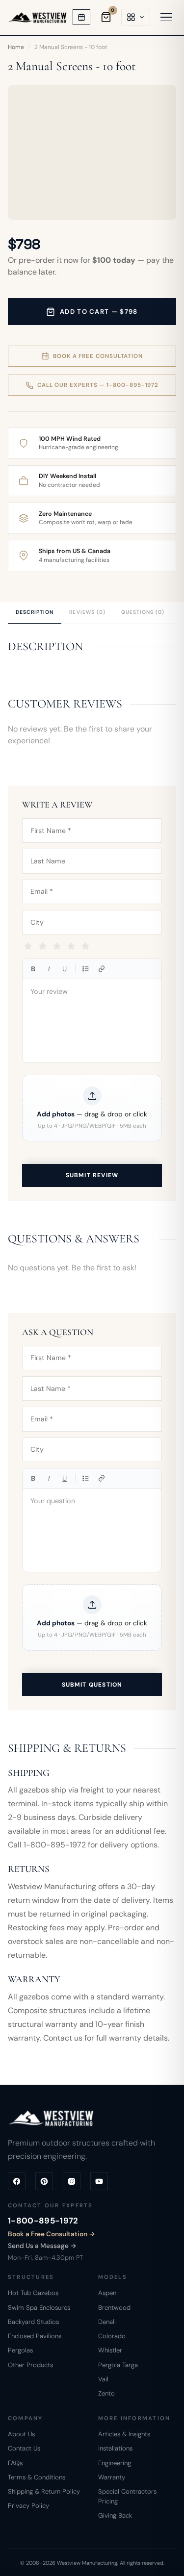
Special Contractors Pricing (127, 2496)
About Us (21, 2434)
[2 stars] (42, 947)
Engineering (115, 2463)
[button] (92, 1108)
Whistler (110, 2350)
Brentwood (114, 2308)
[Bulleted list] (86, 969)
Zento (106, 2393)
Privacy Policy (28, 2506)
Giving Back (115, 2515)
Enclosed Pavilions (35, 2336)
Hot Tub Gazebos (33, 2293)
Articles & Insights (124, 2434)
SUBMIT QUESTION (92, 1685)
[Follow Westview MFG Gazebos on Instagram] (72, 2181)
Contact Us (24, 2448)
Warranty (112, 2477)
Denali (107, 2322)
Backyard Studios (33, 2322)
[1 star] (28, 947)
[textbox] (92, 1021)
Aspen (107, 2293)
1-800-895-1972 (43, 2221)
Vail (103, 2379)
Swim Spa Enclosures (39, 2308)
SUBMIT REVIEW (92, 1175)
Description (35, 612)
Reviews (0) (87, 612)
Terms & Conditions (37, 2477)
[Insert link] (102, 969)
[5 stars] (86, 947)
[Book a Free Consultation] (81, 17)
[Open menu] (166, 17)
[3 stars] (57, 947)
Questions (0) (143, 612)
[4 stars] (71, 947)
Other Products (30, 2365)
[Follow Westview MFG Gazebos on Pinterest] (44, 2181)
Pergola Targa (118, 2365)
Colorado (112, 2336)
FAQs (15, 2463)
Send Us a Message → (42, 2246)
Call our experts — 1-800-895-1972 (98, 385)
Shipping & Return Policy (44, 2491)
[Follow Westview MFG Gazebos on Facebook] (17, 2181)
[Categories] (136, 17)
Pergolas (20, 2350)
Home (16, 47)
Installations (115, 2448)
